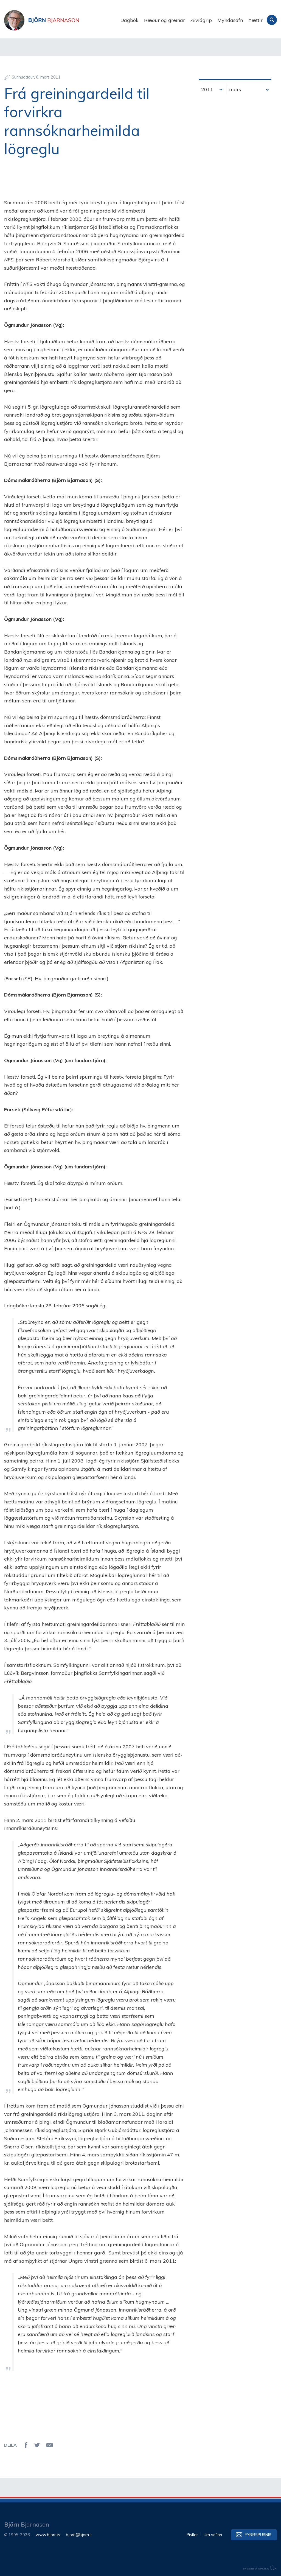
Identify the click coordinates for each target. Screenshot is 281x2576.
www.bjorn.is (48, 2535)
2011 (207, 89)
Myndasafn (230, 20)
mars (235, 89)
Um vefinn (213, 2535)
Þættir (255, 20)
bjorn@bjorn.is (79, 2535)
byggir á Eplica (260, 2568)
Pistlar (192, 2535)
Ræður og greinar (165, 20)
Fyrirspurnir (258, 2535)
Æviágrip (201, 20)
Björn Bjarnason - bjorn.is (59, 20)
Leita (272, 20)
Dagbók (130, 20)
